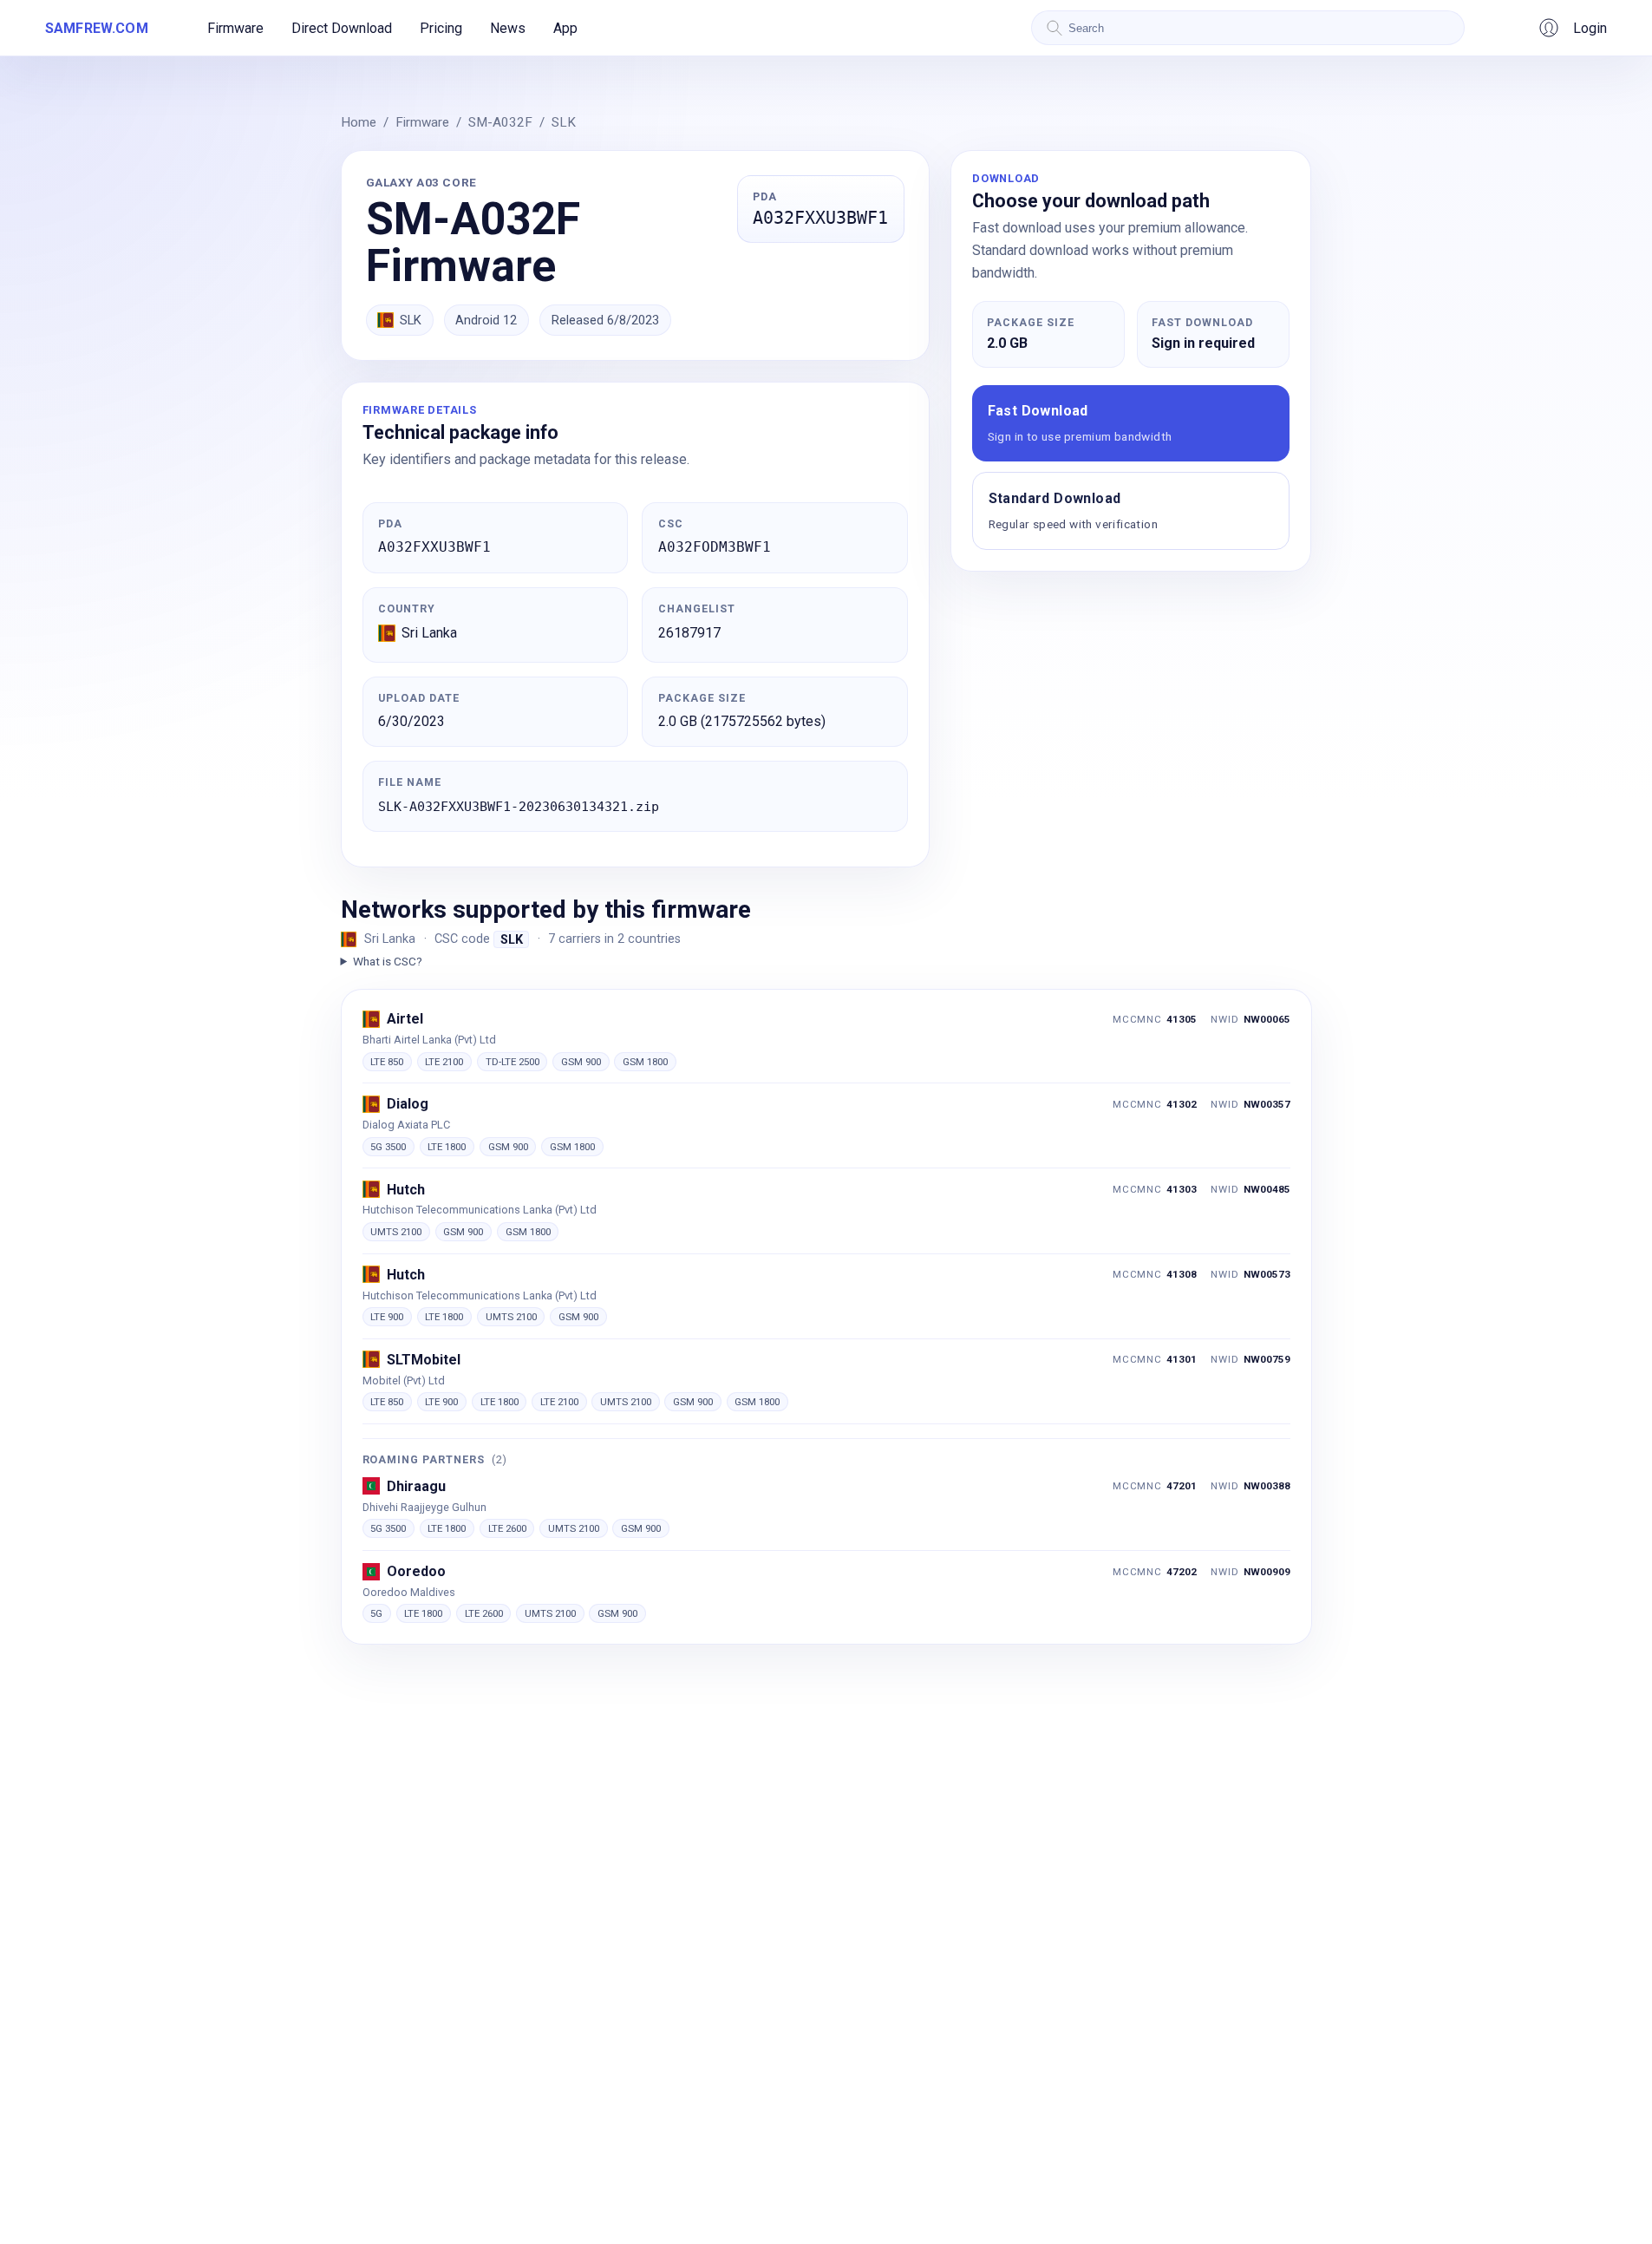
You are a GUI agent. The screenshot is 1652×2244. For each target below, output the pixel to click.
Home (359, 122)
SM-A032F (500, 122)
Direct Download (342, 28)
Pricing (441, 28)
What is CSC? (388, 961)
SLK (564, 122)
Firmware (235, 28)
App (565, 28)
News (508, 28)
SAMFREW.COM (97, 28)
